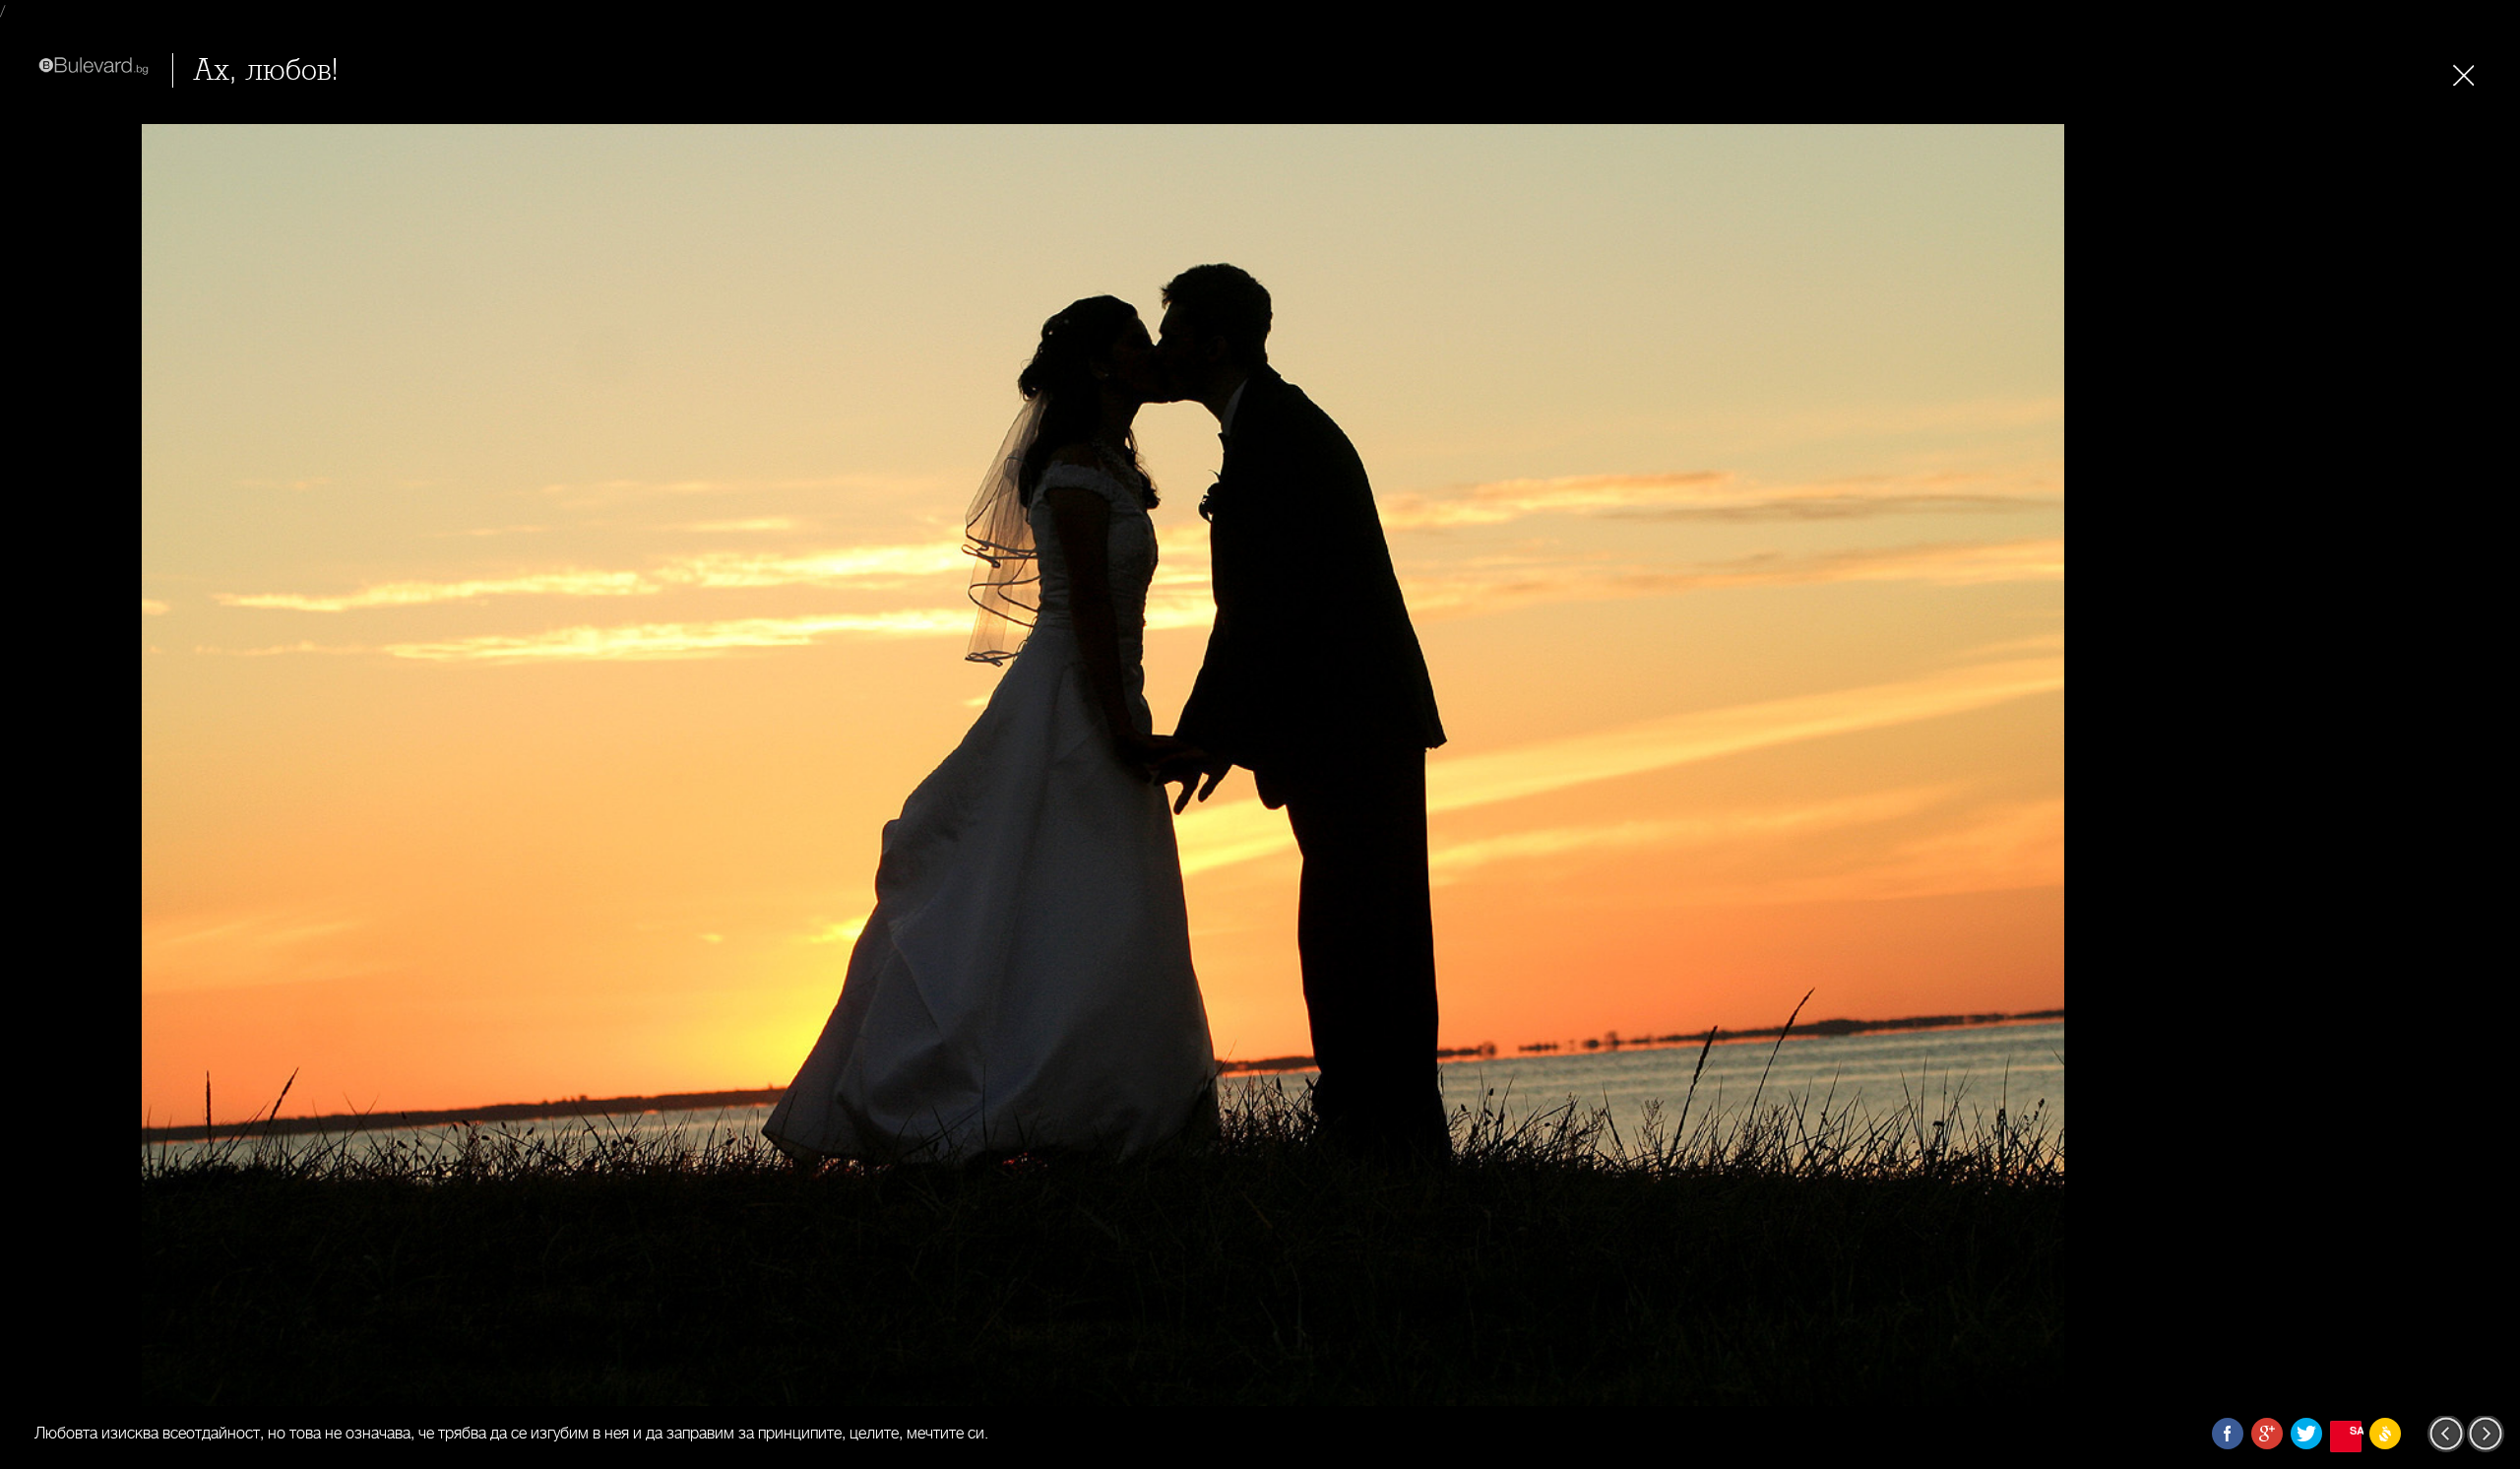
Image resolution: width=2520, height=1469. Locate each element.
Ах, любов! (266, 70)
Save (2356, 1430)
